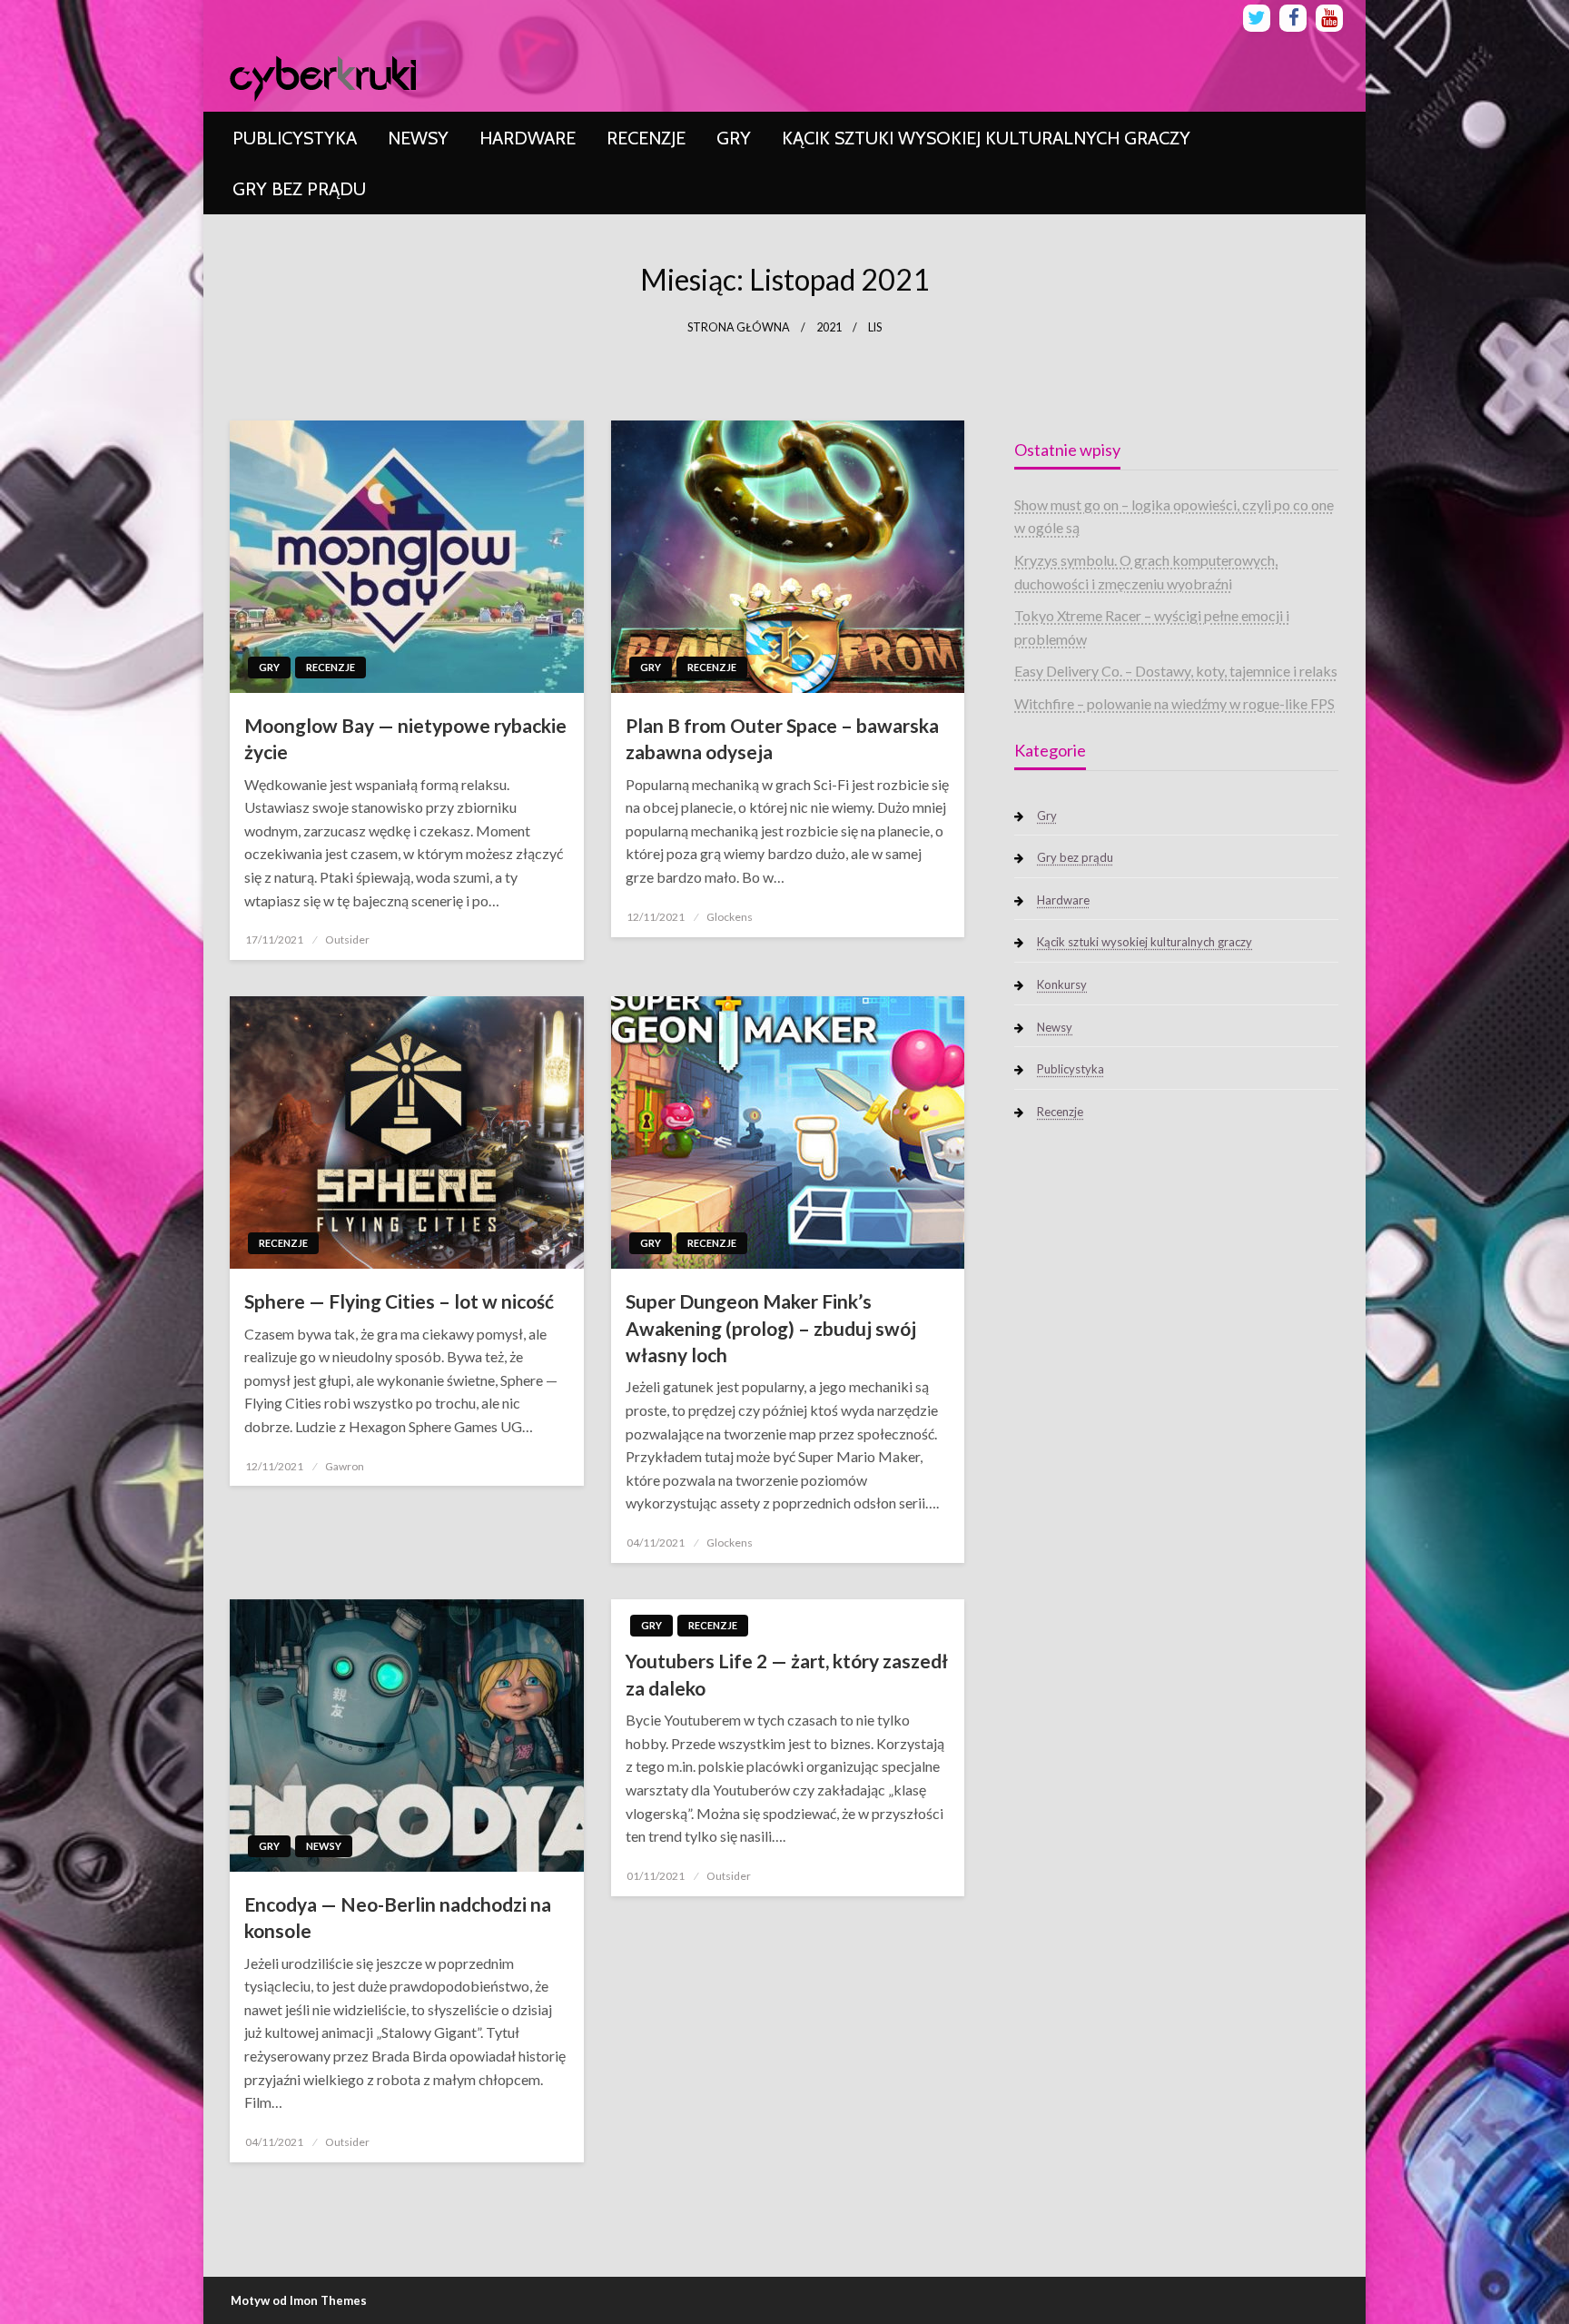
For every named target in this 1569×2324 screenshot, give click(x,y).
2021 (829, 327)
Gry (734, 138)
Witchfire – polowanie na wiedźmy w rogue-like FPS (1174, 703)
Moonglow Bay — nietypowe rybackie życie (405, 738)
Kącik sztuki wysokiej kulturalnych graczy (986, 138)
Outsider (347, 939)
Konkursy (1062, 984)
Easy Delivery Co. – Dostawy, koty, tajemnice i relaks (1176, 671)
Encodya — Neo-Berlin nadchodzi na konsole (398, 1917)
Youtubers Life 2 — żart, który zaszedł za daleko (787, 1674)
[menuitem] (295, 138)
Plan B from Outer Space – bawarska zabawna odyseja (782, 738)
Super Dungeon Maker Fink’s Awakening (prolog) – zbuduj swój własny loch (771, 1328)
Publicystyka (295, 138)
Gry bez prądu (299, 189)
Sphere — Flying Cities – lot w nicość (399, 1301)
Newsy (418, 138)
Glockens (730, 917)
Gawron (345, 1466)
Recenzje (646, 138)
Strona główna (739, 327)
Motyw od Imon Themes (299, 2300)
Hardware (528, 138)
